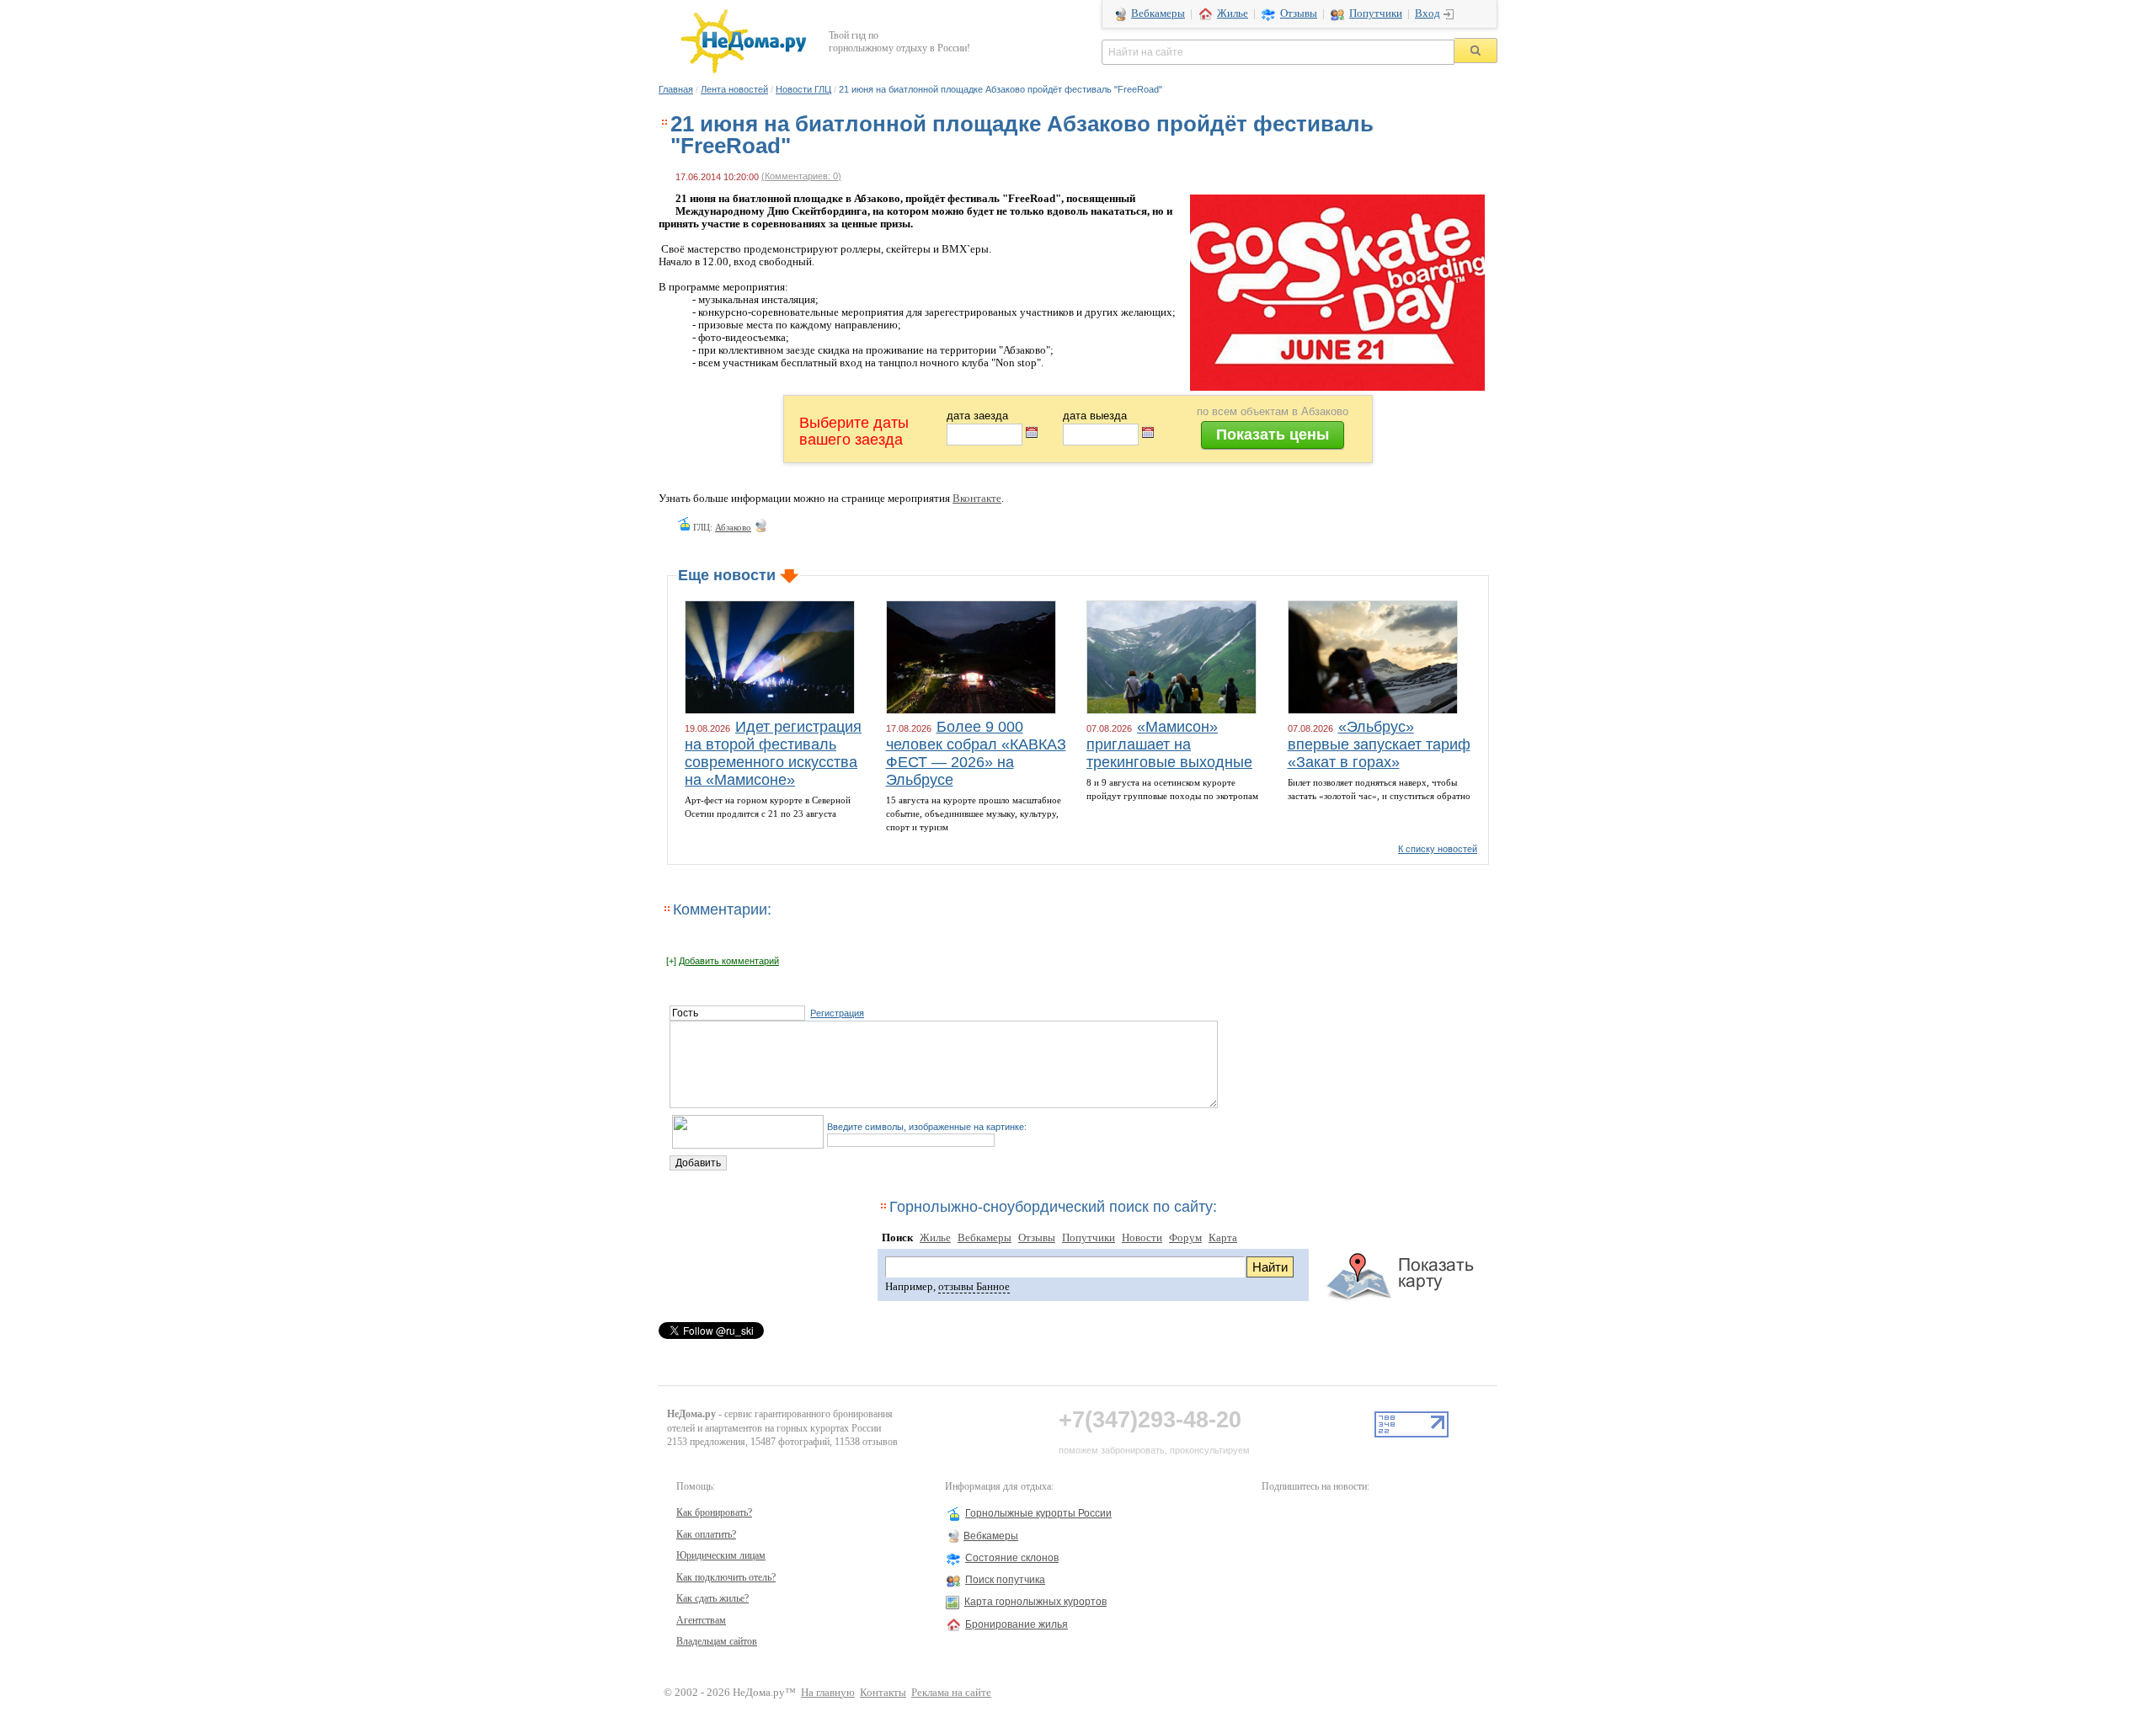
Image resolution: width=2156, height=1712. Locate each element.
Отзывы (1299, 13)
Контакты (883, 1693)
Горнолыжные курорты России (1038, 1513)
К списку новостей (1438, 849)
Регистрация (837, 1013)
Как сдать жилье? (712, 1598)
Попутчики (1376, 13)
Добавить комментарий (729, 961)
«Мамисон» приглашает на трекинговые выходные (1169, 744)
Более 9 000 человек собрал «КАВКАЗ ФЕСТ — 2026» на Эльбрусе (976, 753)
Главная (676, 89)
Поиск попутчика (1005, 1580)
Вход (1428, 13)
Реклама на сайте (951, 1693)
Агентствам (701, 1620)
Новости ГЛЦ (803, 89)
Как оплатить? (706, 1534)
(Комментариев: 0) (801, 176)
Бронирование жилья (1017, 1624)
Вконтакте (977, 499)
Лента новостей (734, 89)
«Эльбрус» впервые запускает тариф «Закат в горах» (1379, 744)
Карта (1223, 1238)
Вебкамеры (1158, 13)
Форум (1185, 1238)
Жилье (1233, 13)
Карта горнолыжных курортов (1035, 1602)
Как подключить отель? (726, 1577)
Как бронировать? (714, 1512)
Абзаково (733, 527)
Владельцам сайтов (717, 1641)
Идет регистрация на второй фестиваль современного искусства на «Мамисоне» (773, 753)
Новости (1142, 1238)
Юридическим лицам (721, 1555)
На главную (828, 1693)
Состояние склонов (1012, 1558)
